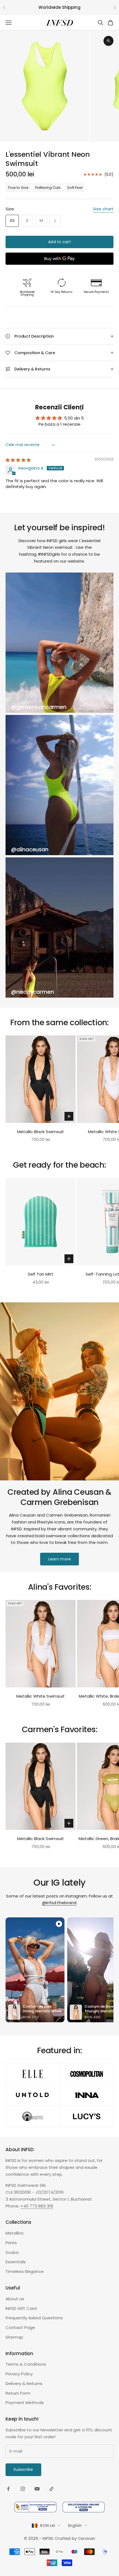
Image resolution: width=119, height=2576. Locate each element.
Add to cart (59, 242)
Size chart (103, 209)
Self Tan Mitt (41, 1274)
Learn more (60, 1559)
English (75, 2525)
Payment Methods (25, 2403)
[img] (18, 460)
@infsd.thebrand (59, 1903)
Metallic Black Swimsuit (41, 1132)
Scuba (12, 2252)
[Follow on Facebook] (8, 2489)
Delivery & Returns (24, 2383)
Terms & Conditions (26, 2364)
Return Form (18, 2393)
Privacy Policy (19, 2374)
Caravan (86, 2538)
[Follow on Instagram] (23, 2489)
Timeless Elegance (25, 2271)
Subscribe (23, 2469)
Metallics (15, 2233)
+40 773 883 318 (37, 2206)
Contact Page (20, 2327)
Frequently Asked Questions (34, 2318)
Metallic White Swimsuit (41, 1696)
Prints (11, 2243)
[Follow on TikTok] (51, 2489)
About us (15, 2299)
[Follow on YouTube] (37, 2489)
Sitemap (14, 2337)
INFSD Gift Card (21, 2308)
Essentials (16, 2262)
